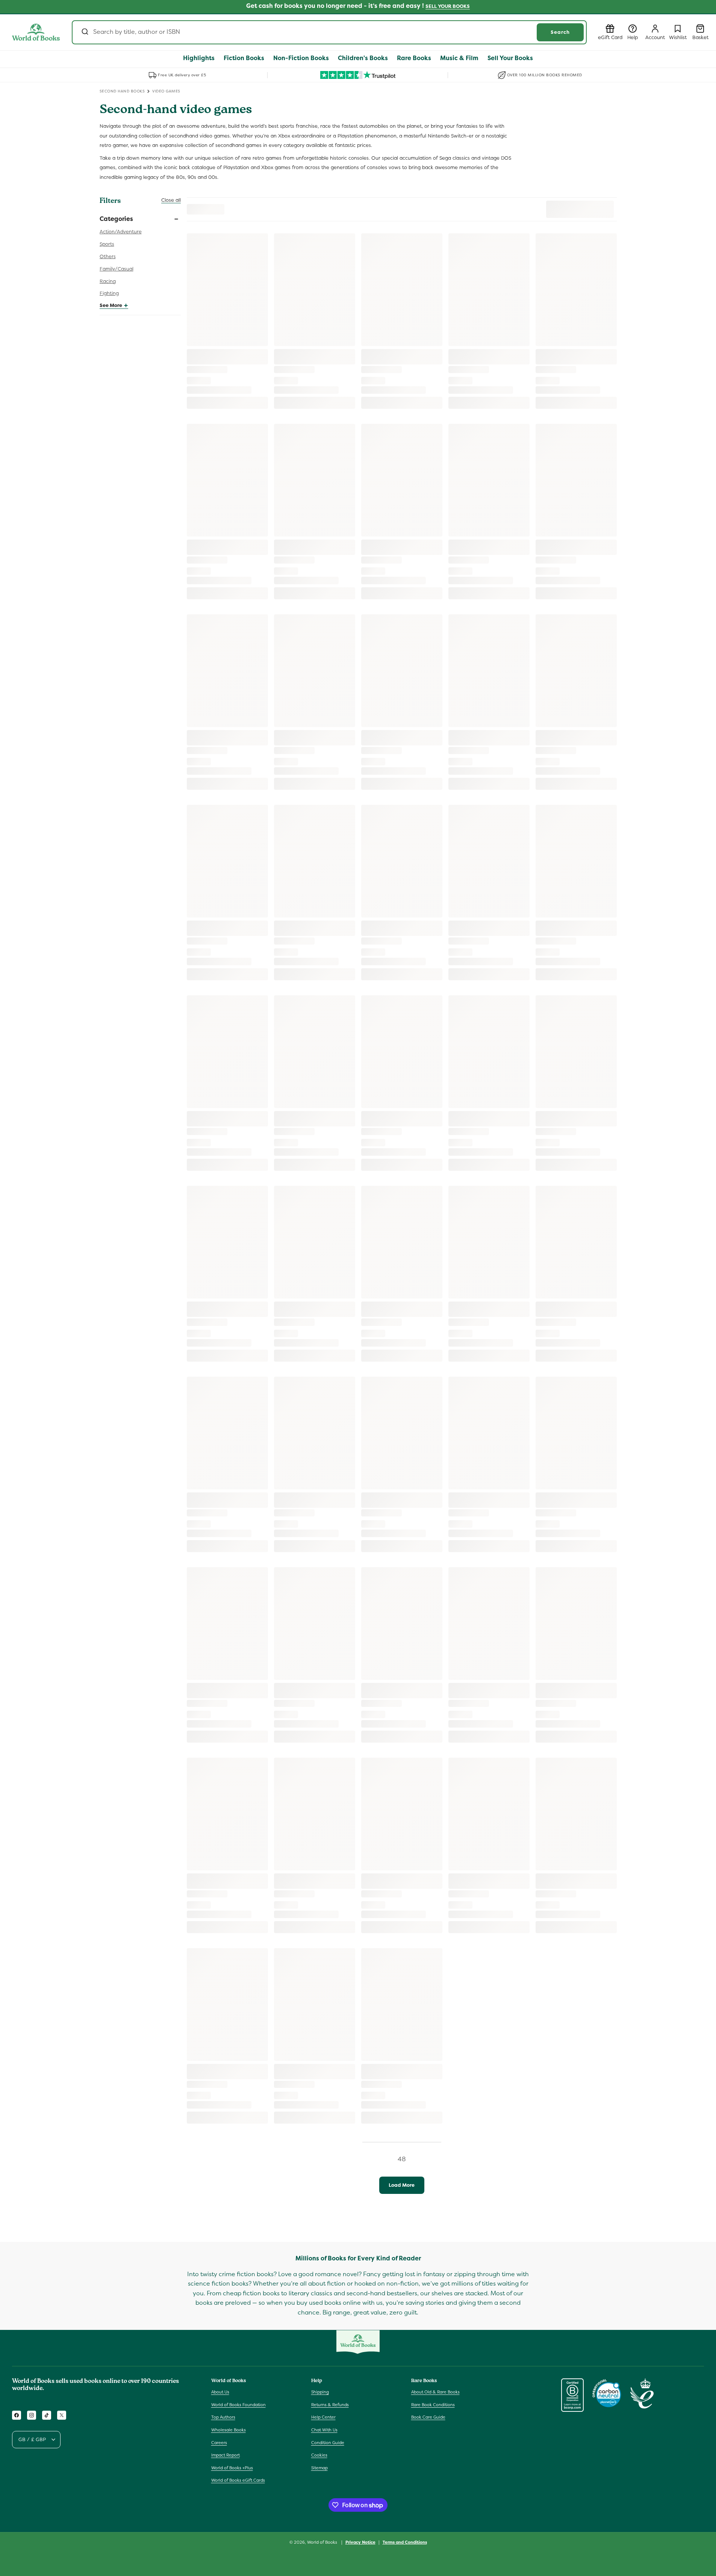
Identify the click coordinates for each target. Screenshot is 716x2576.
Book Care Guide (428, 2417)
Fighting (109, 293)
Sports (107, 244)
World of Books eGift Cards (238, 2480)
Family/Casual (117, 269)
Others (108, 256)
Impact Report (226, 2455)
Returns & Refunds (330, 2405)
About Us (220, 2392)
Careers (219, 2443)
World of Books (323, 2542)
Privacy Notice (360, 2542)
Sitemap (319, 2468)
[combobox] (329, 32)
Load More (402, 2185)
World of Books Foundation (238, 2405)
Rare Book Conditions (433, 2405)
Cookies (319, 2455)
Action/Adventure (121, 232)
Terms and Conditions (405, 2542)
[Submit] (84, 32)
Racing (108, 281)
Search (560, 32)
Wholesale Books (229, 2430)
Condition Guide (328, 2443)
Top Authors (223, 2417)
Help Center (323, 2417)
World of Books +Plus (232, 2468)
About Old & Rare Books (435, 2392)
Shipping (320, 2392)
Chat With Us (324, 2430)
